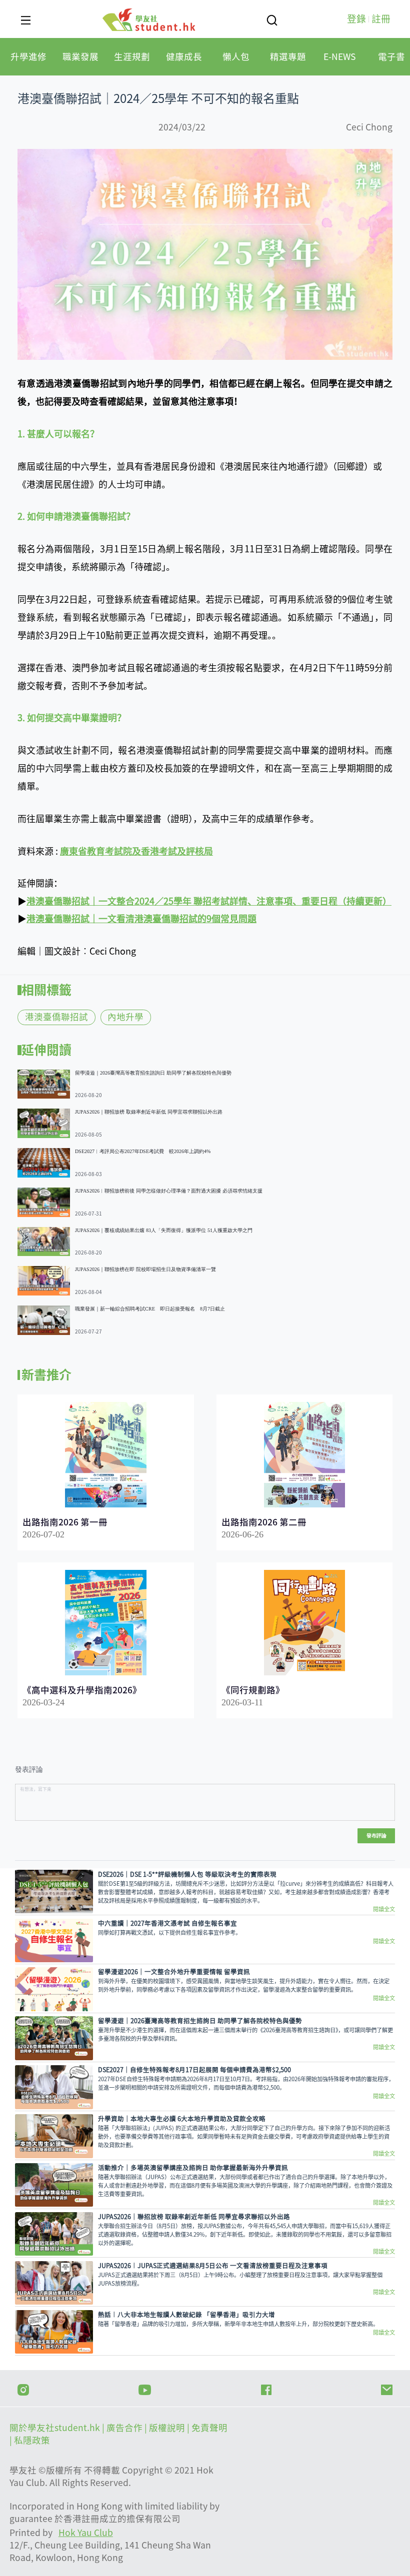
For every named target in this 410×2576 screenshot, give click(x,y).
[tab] (28, 57)
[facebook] (266, 2389)
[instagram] (23, 2389)
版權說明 (168, 2428)
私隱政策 (32, 2440)
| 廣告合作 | (125, 2428)
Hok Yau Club (86, 2533)
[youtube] (145, 2389)
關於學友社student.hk (56, 2428)
